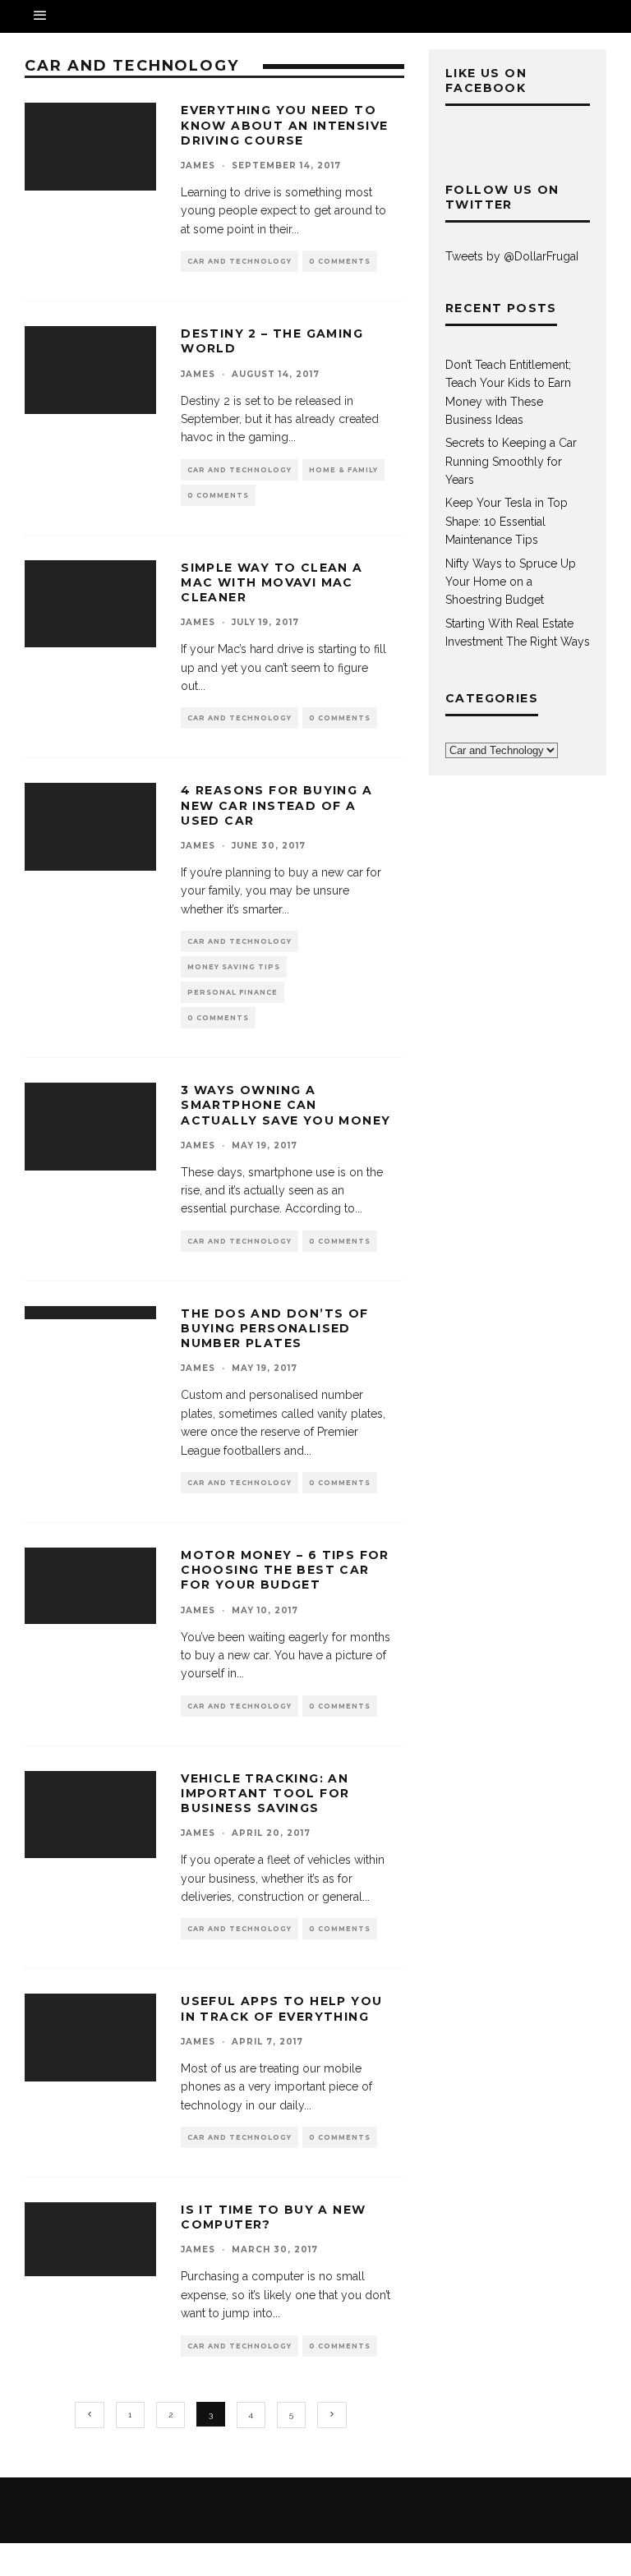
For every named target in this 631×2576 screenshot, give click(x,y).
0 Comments (340, 261)
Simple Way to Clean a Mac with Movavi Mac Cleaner (272, 582)
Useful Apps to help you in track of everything (281, 2008)
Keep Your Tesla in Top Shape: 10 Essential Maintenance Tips (507, 521)
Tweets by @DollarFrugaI (512, 256)
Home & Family (343, 470)
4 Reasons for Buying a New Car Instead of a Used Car (276, 805)
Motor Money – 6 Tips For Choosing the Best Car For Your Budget (285, 1570)
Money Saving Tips (234, 967)
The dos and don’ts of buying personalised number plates (274, 1328)
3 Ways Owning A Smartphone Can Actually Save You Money (286, 1105)
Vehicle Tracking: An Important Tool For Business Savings (265, 1793)
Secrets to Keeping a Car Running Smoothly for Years (511, 461)
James (198, 166)
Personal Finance (233, 992)
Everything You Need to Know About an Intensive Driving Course (284, 125)
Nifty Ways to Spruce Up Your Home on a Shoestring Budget (511, 582)
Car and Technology (240, 261)
